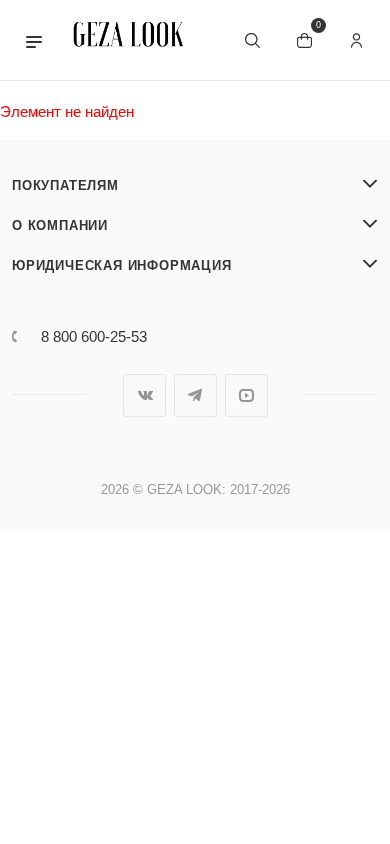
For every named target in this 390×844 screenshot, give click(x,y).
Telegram (195, 395)
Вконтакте (144, 395)
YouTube (246, 395)
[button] (34, 40)
